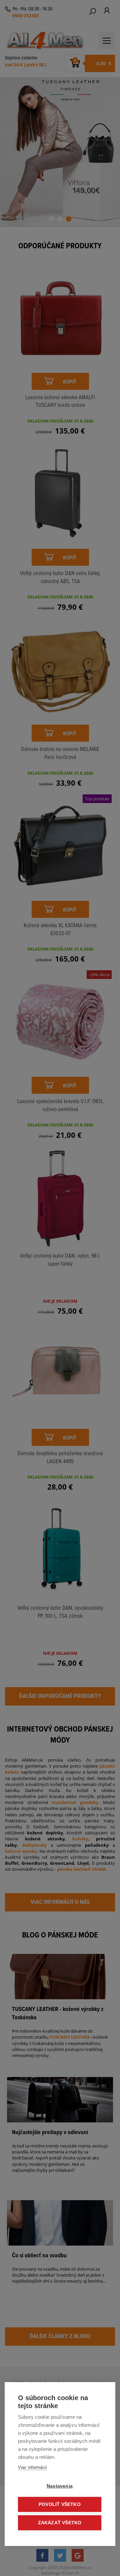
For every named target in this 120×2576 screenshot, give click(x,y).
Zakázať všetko (60, 2523)
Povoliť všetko (60, 2504)
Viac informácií (32, 2467)
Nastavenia (60, 2486)
